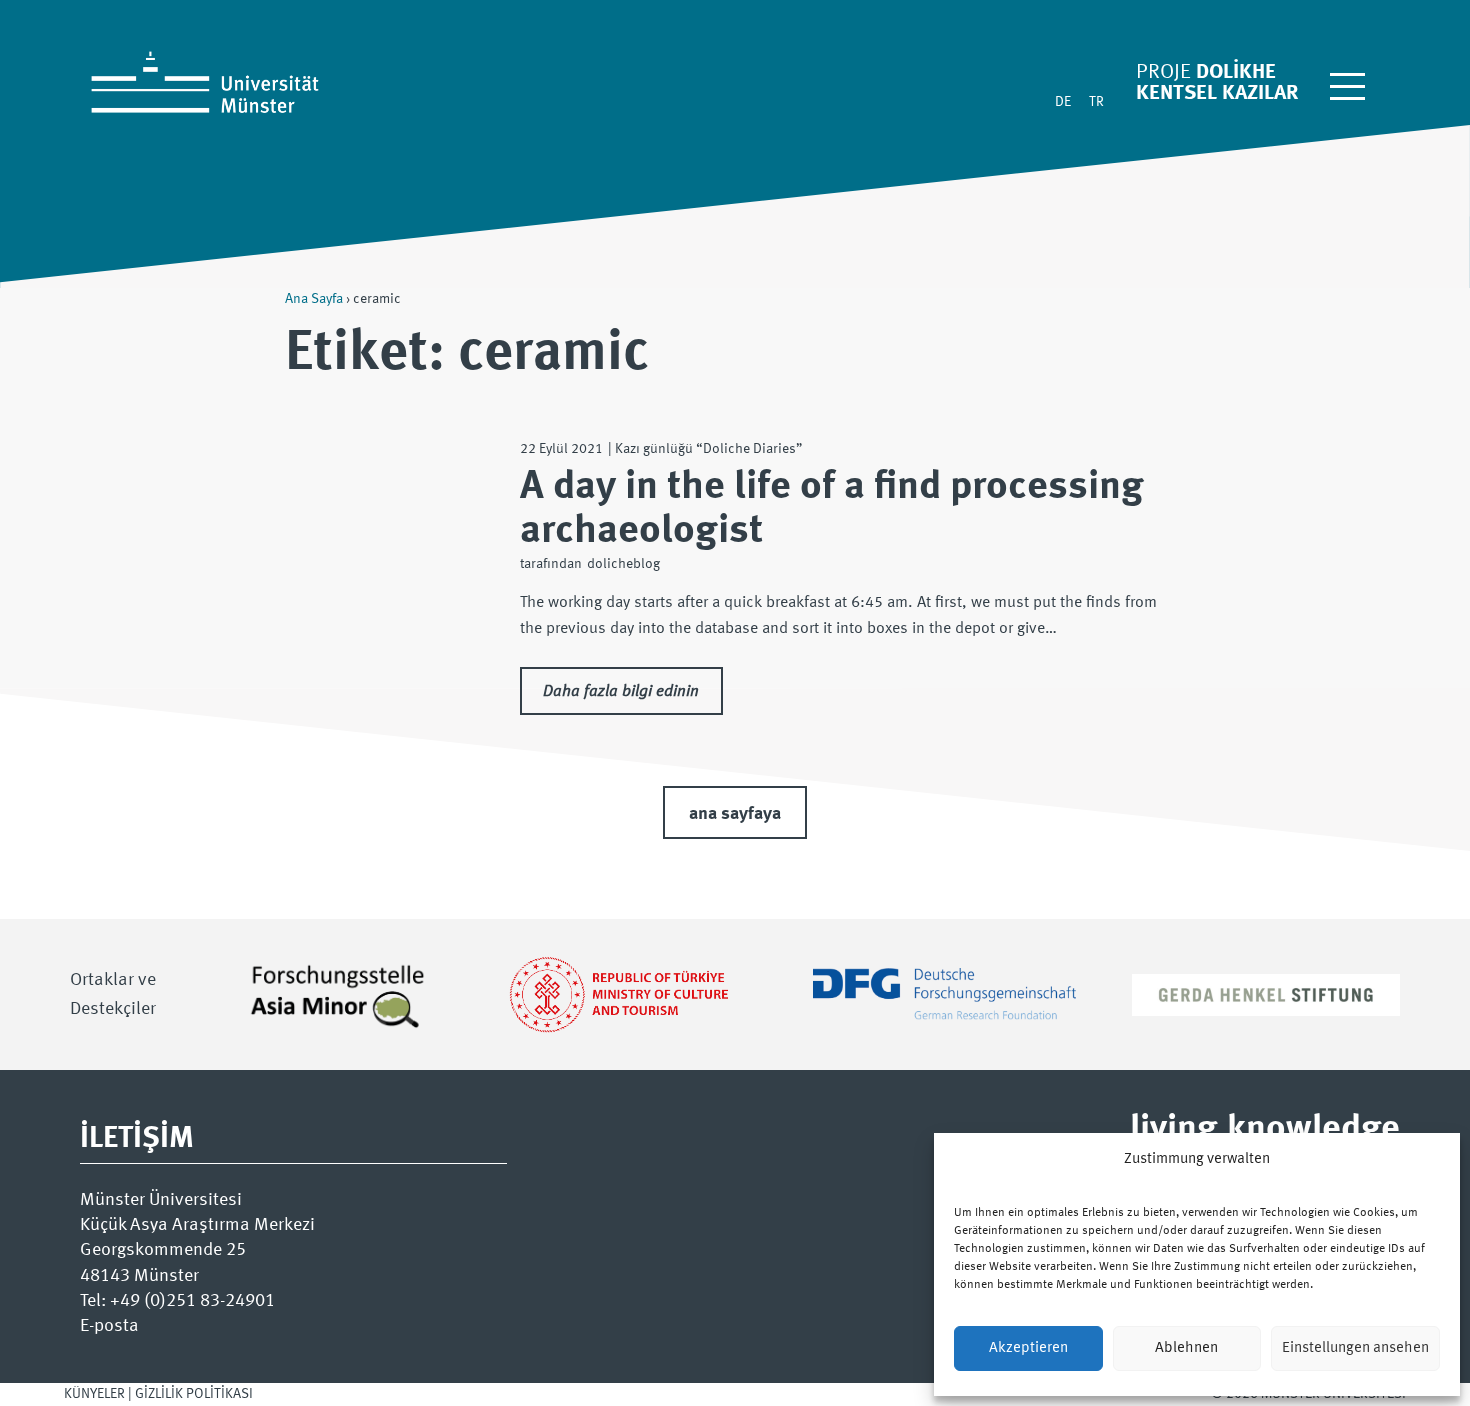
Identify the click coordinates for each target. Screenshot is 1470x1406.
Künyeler (94, 1394)
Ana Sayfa (314, 299)
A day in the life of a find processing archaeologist (832, 509)
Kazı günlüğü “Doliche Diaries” (709, 449)
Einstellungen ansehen (1355, 1348)
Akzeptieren (1028, 1348)
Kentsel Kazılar (1217, 93)
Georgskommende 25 (163, 1250)
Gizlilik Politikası (194, 1394)
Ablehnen (1186, 1348)
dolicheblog (623, 564)
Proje (1163, 72)
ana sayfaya (735, 814)
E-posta (109, 1326)
